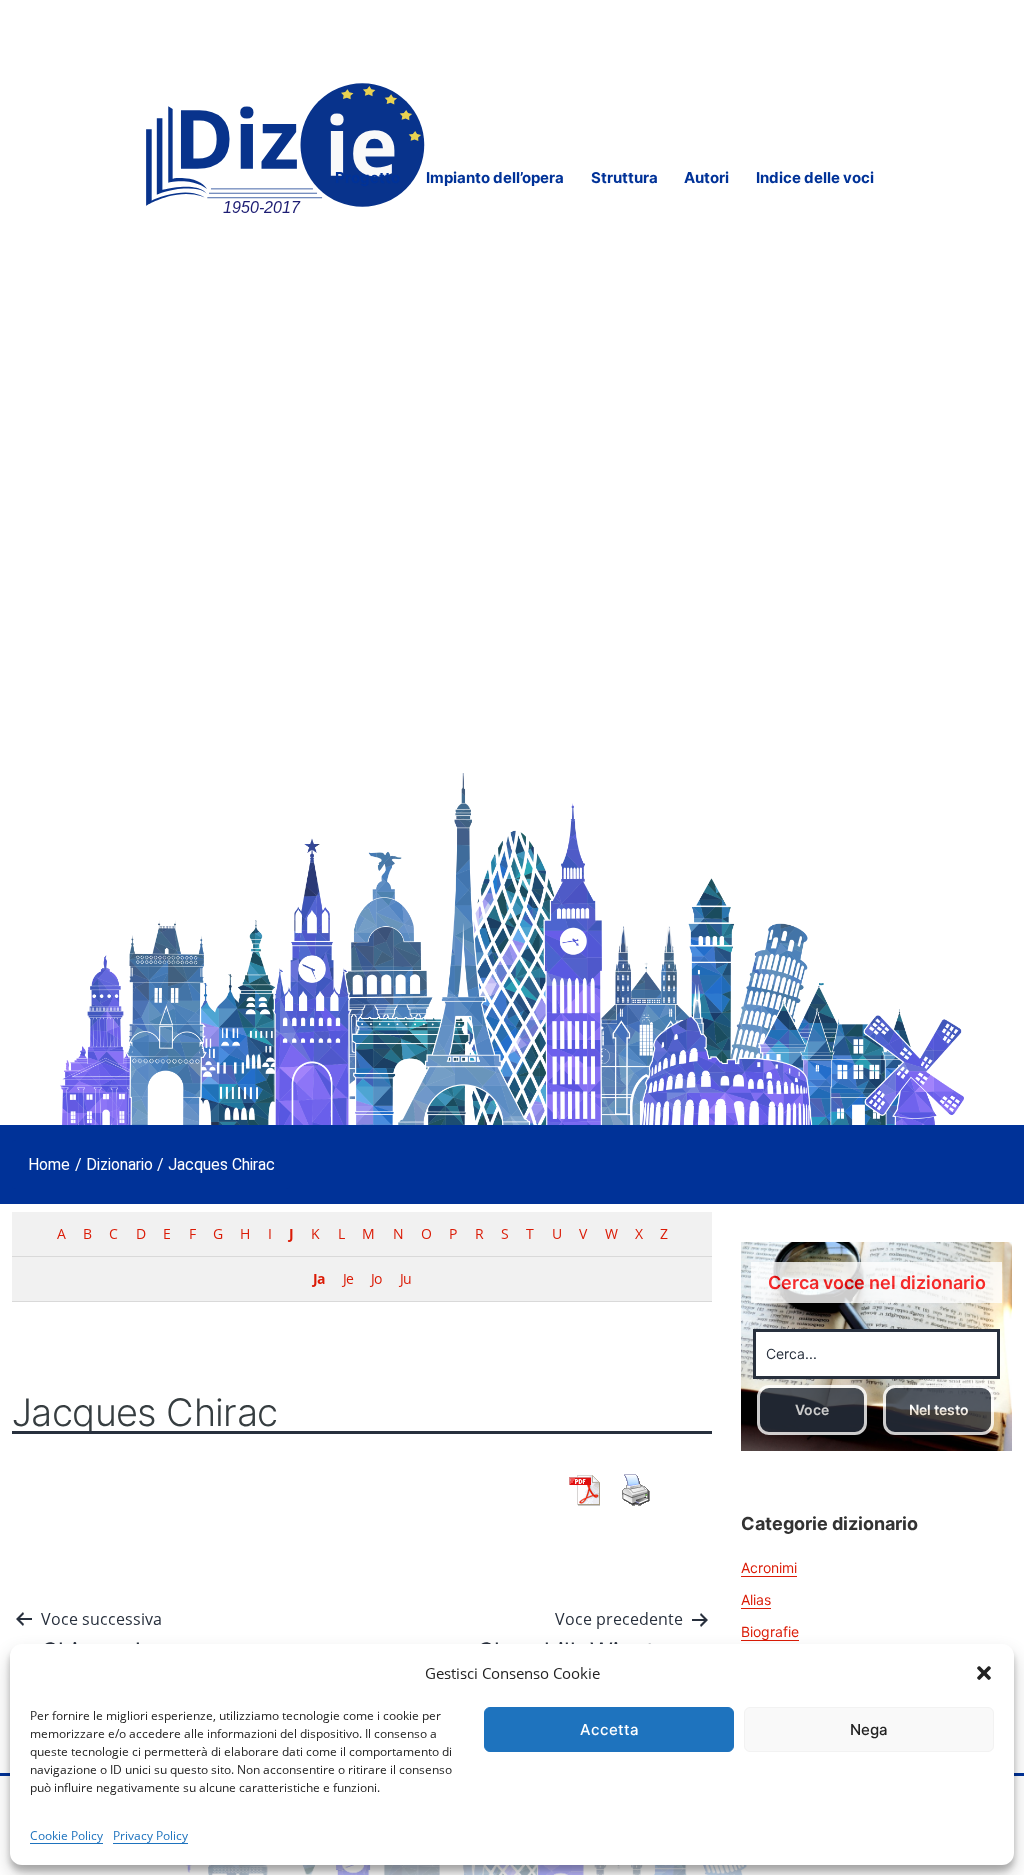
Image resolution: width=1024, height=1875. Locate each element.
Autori (706, 177)
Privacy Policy (150, 1835)
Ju (405, 1278)
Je (348, 1278)
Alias (756, 1599)
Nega (869, 1729)
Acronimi (769, 1567)
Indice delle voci (815, 177)
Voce (812, 1409)
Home (49, 1164)
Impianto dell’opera (495, 177)
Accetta (609, 1729)
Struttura (624, 177)
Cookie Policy (66, 1835)
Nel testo (939, 1409)
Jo (376, 1278)
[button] (984, 1673)
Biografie (770, 1631)
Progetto (367, 177)
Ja (318, 1278)
